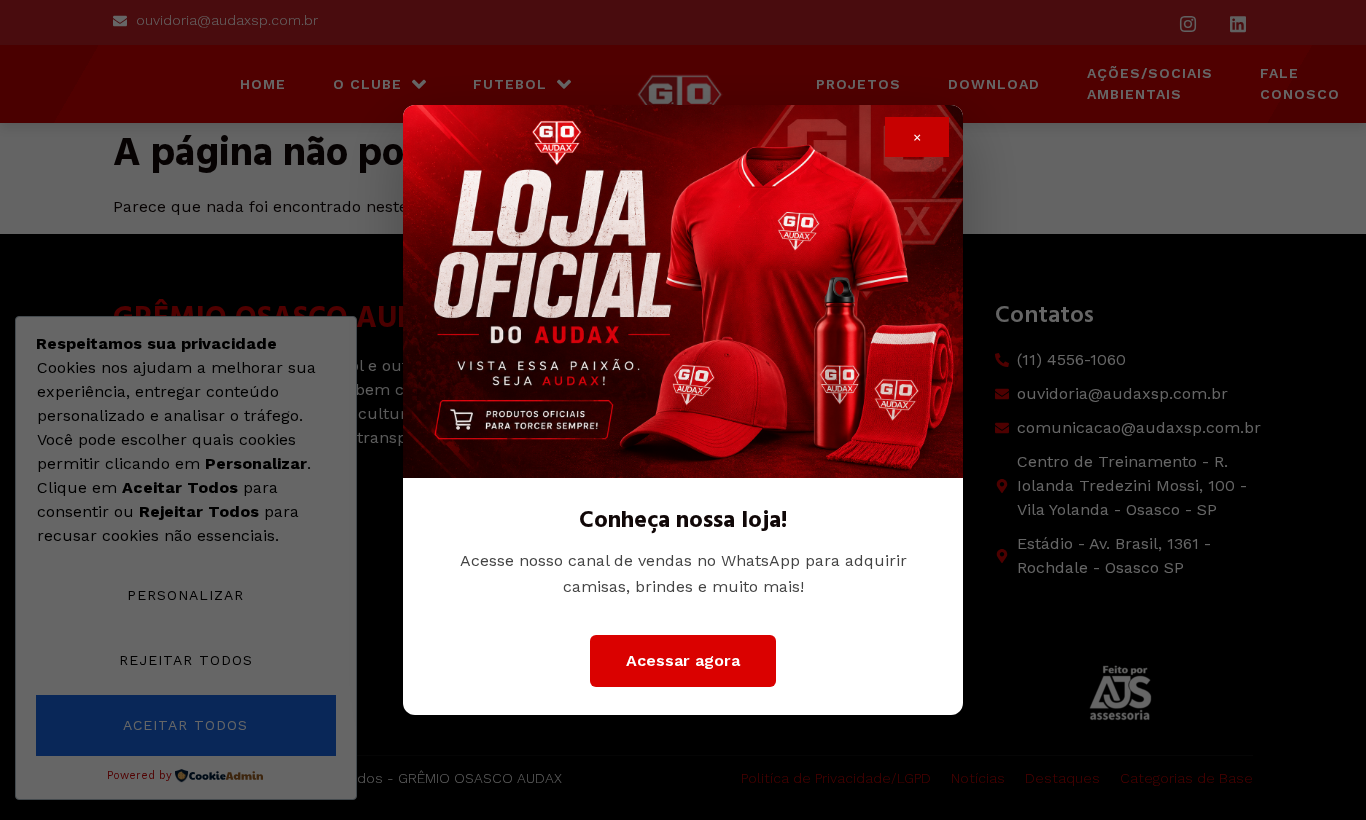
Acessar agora (683, 660)
